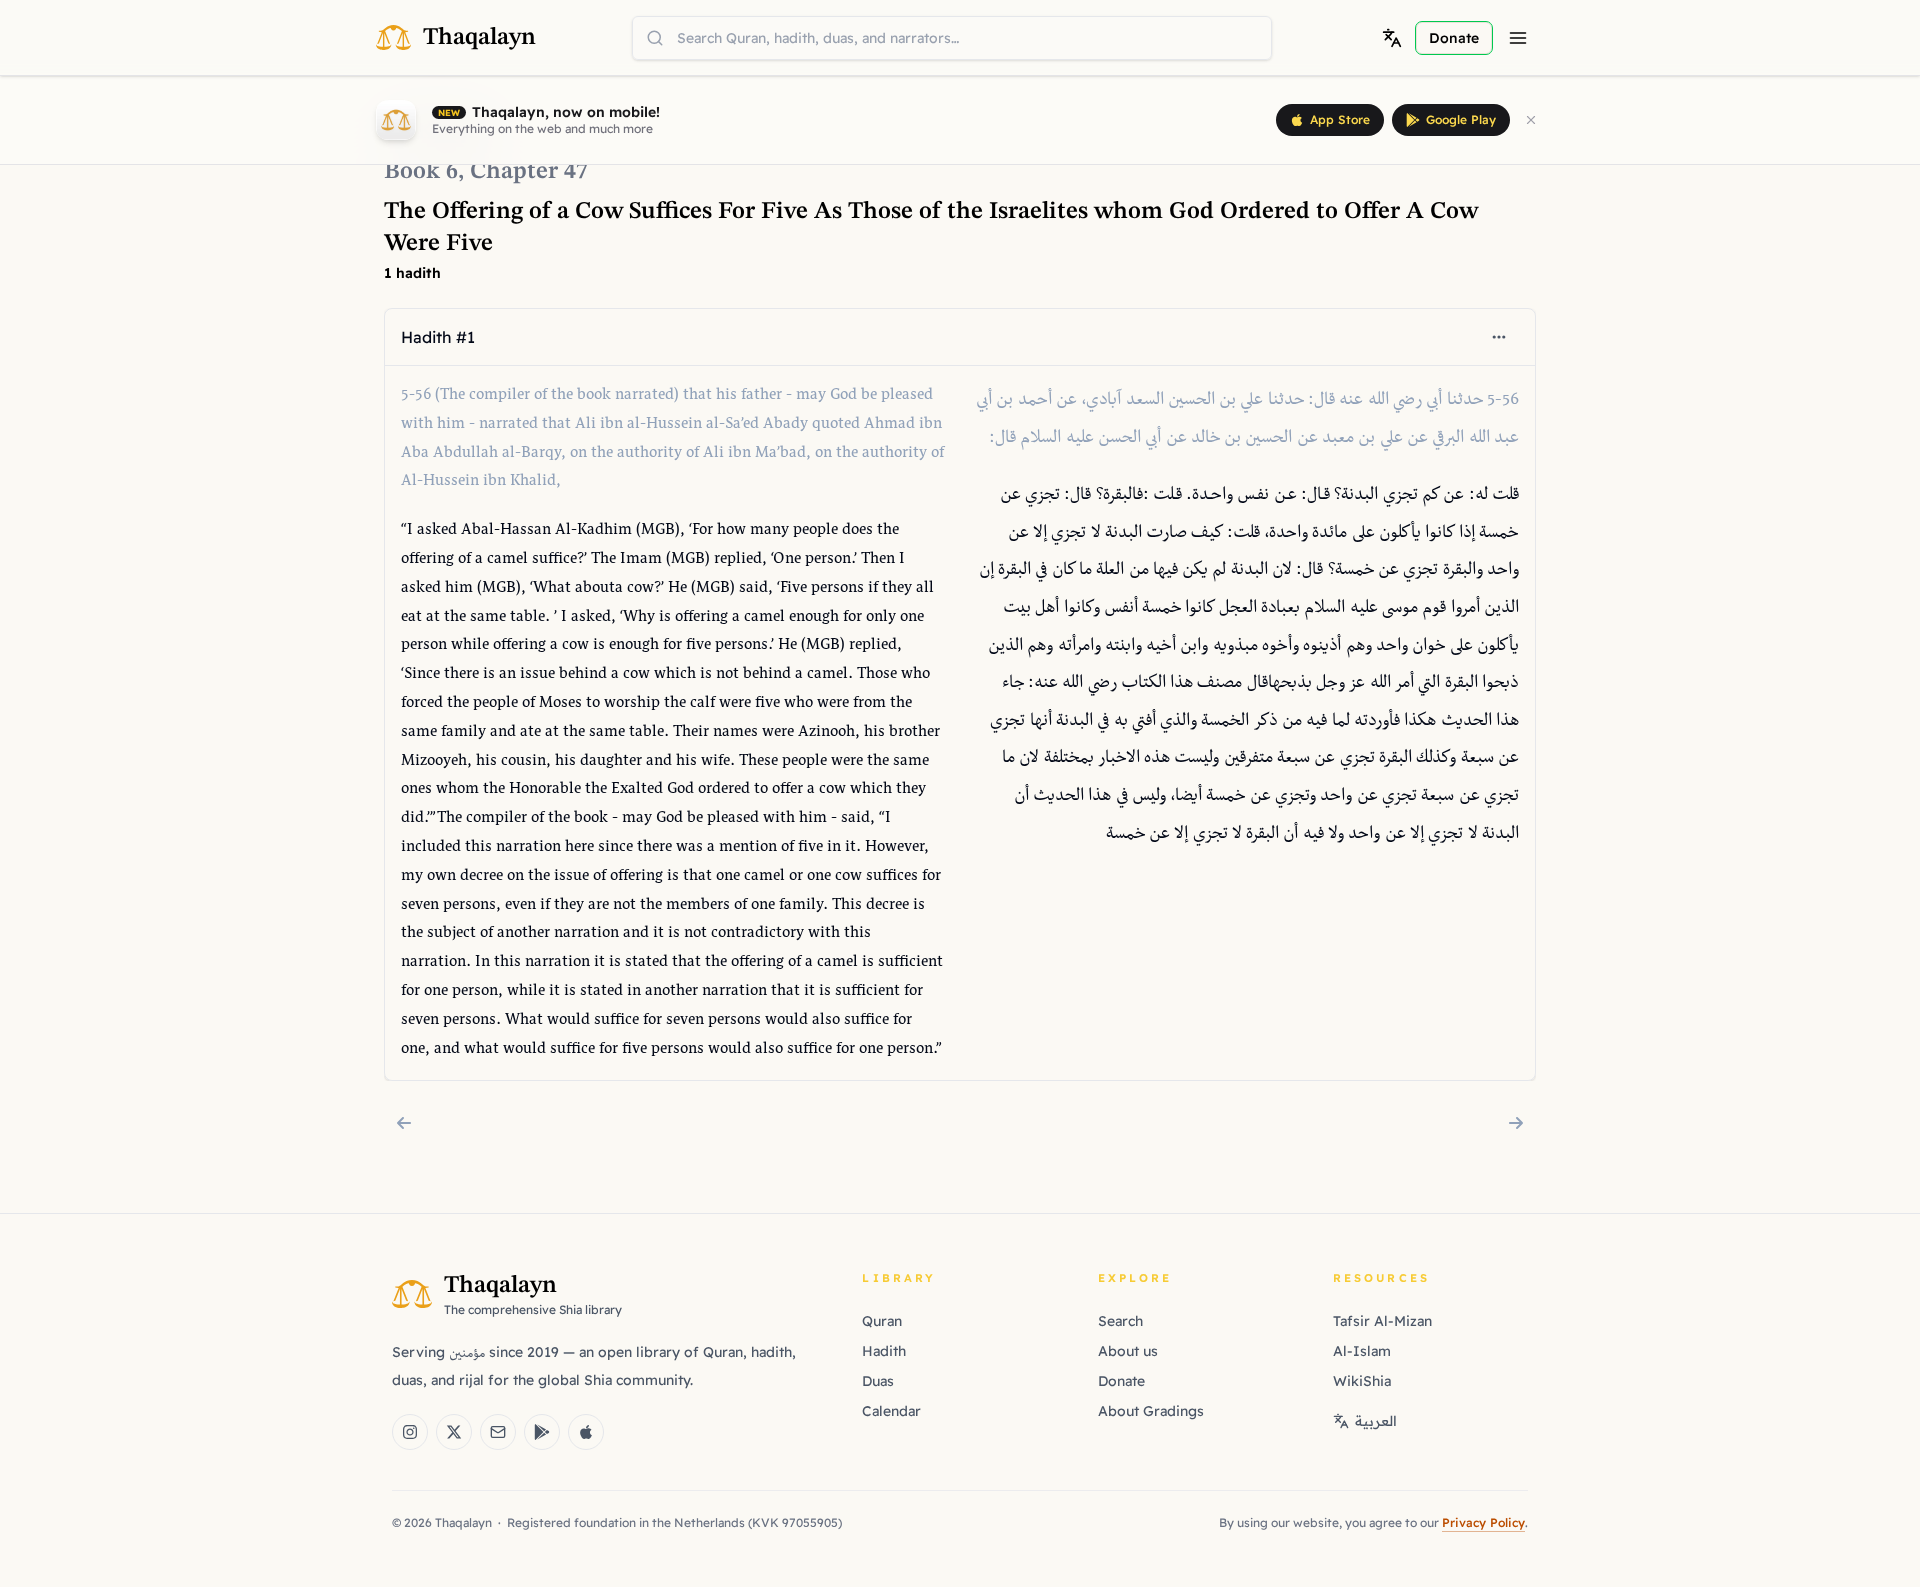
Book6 (421, 172)
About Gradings (1151, 1411)
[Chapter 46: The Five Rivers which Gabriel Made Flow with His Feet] (404, 1123)
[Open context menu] (1499, 337)
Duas (878, 1381)
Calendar (891, 1411)
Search (1120, 1321)
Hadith (884, 1351)
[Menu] (1518, 38)
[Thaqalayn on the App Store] (586, 1432)
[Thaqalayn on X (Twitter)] (454, 1432)
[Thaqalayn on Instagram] (410, 1432)
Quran (882, 1321)
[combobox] (952, 38)
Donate (1121, 1381)
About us (1128, 1351)
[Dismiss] (1531, 120)
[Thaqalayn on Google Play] (542, 1432)
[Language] (1392, 38)
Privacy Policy (1483, 1522)
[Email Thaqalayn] (498, 1432)
